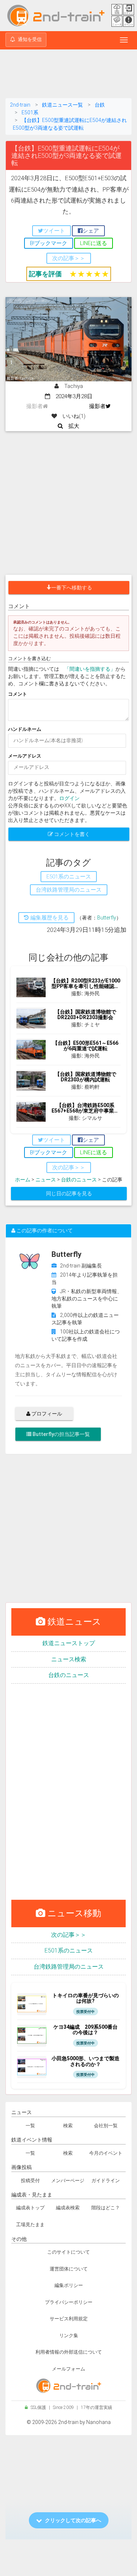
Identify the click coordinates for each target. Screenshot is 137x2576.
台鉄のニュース (79, 1180)
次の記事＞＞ (69, 1935)
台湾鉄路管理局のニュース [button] (69, 890)
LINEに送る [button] (94, 243)
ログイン (69, 798)
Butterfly (107, 918)
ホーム (23, 1180)
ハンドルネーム (25, 729)
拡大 (71, 426)
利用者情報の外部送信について (69, 2352)
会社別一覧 (106, 2126)
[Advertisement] (69, 75)
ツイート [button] (54, 231)
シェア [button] (91, 231)
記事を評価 (45, 274)
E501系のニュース (69, 1950)
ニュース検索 (69, 1659)
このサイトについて (68, 2252)
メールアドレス (25, 756)
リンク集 (69, 2336)
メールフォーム (68, 2369)
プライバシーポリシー (69, 2302)
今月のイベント (106, 2153)
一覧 (30, 2126)
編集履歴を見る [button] (49, 918)
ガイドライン (106, 2181)
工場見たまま (30, 2225)
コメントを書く (71, 834)
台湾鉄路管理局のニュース (69, 1967)
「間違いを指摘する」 (90, 669)
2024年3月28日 (71, 396)
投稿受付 (30, 2181)
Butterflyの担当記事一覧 (61, 1434)
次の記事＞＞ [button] (69, 258)
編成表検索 (68, 2208)
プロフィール (46, 1414)
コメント (18, 694)
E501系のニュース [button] (69, 877)
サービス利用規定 (69, 2319)
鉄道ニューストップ (69, 1643)
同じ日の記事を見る (69, 1193)
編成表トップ (30, 2208)
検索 (68, 2126)
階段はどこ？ (106, 2208)
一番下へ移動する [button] (72, 588)
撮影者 (97, 406)
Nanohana (98, 2422)
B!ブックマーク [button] (49, 243)
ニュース (46, 1180)
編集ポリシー (69, 2285)
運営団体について (69, 2269)
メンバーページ (68, 2181)
